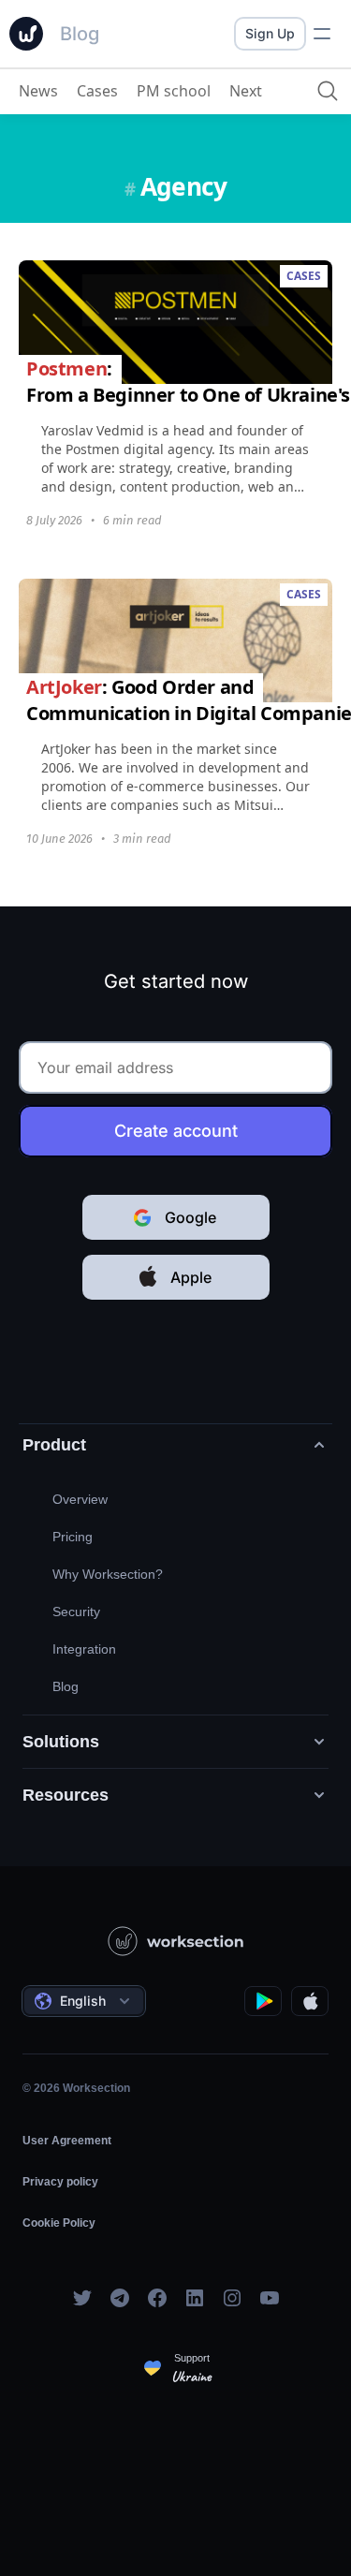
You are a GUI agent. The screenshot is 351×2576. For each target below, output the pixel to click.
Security (76, 1612)
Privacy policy (60, 2182)
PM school (174, 91)
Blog (66, 1686)
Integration (84, 1649)
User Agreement (67, 2141)
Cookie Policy (59, 2223)
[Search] (328, 91)
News (38, 91)
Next (246, 91)
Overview (80, 1499)
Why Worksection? (108, 1574)
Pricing (73, 1537)
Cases (97, 91)
